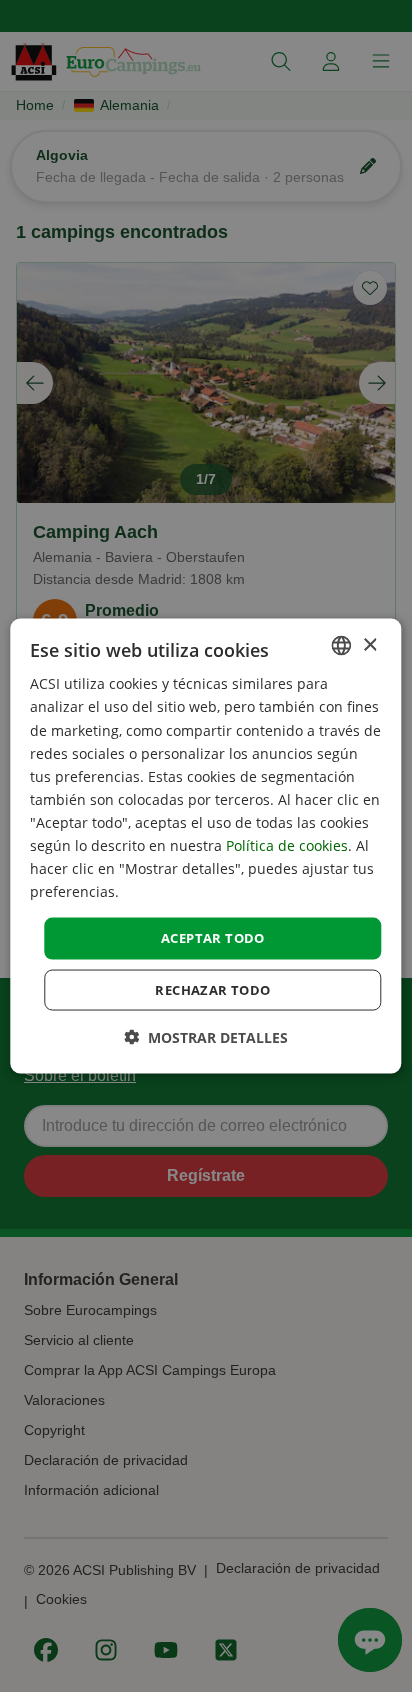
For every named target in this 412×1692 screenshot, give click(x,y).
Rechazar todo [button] (212, 989)
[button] (206, 1036)
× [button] (369, 644)
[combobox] (342, 646)
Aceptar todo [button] (213, 938)
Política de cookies (287, 845)
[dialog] (205, 846)
